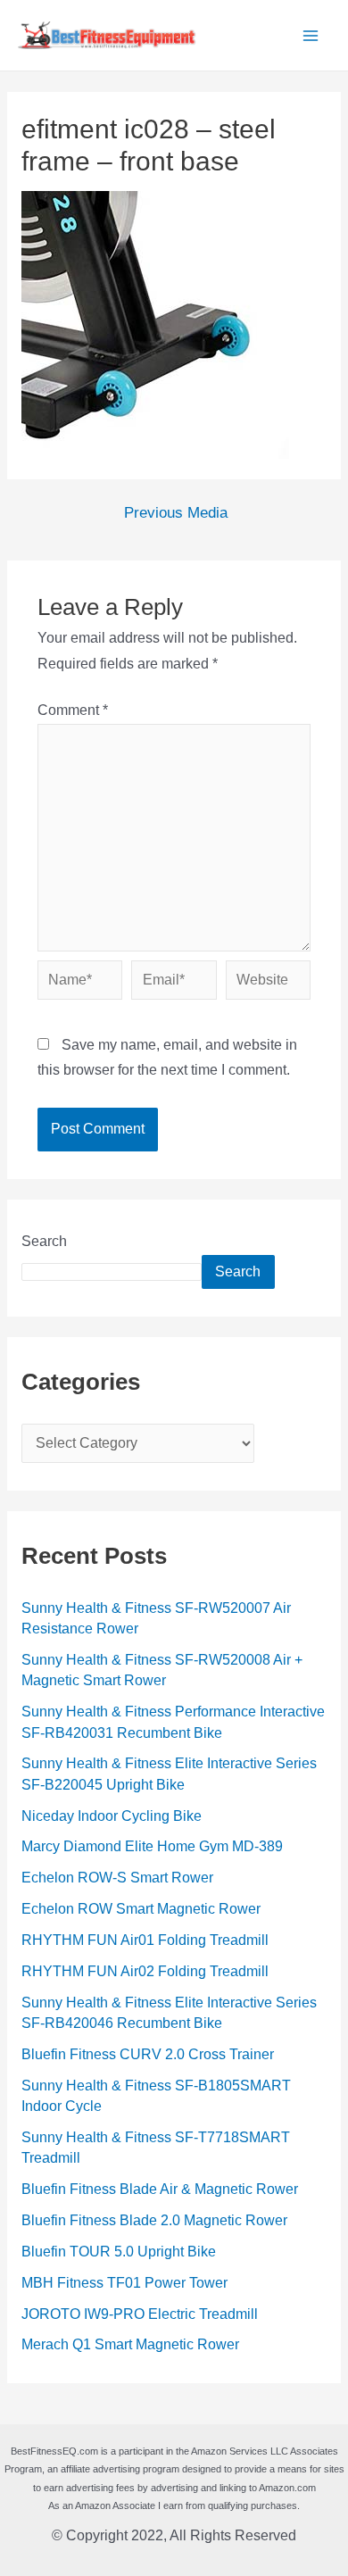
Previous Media (176, 514)
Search (44, 1241)
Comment (73, 710)
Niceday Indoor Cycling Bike (112, 1816)
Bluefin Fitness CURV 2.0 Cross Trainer (148, 2054)
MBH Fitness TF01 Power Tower (124, 2283)
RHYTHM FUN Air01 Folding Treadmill (145, 1940)
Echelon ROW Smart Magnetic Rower (141, 1909)
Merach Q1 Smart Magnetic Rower (130, 2344)
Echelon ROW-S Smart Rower (117, 1878)
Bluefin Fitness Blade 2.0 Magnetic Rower (154, 2220)
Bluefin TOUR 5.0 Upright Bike (119, 2252)
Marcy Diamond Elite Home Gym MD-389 (152, 1846)
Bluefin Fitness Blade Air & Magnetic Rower (160, 2189)
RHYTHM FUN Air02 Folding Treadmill (145, 1971)
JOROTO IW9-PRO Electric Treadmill (140, 2314)
